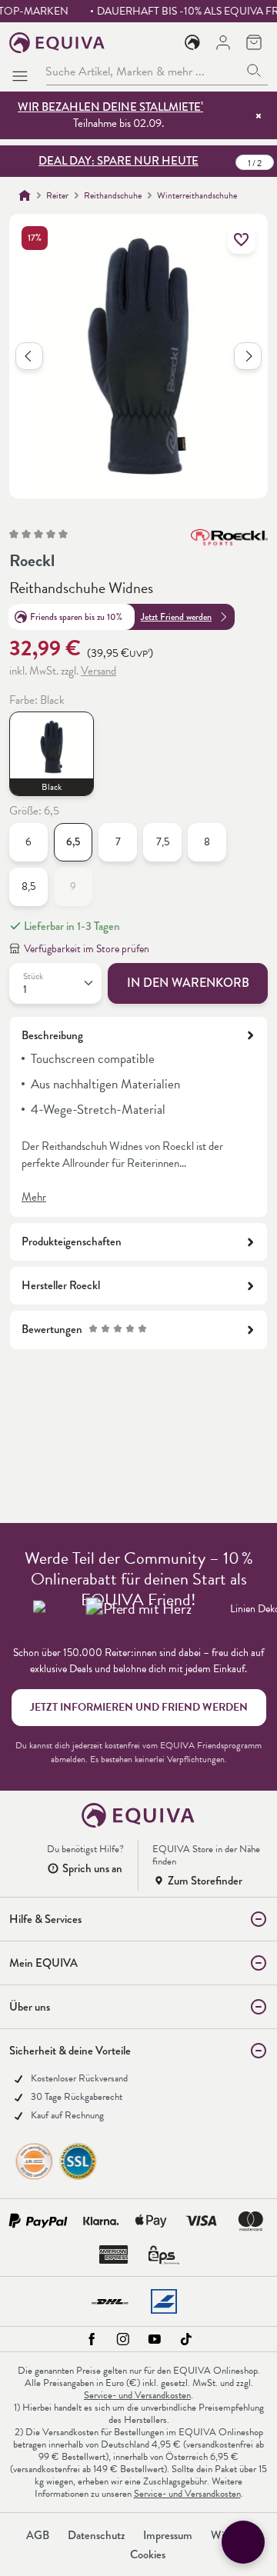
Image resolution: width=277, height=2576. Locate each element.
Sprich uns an (92, 1868)
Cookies (148, 2554)
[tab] (138, 1117)
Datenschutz (96, 2535)
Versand (98, 671)
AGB (38, 2535)
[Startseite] (25, 195)
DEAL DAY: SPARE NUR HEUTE (118, 161)
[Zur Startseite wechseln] (57, 43)
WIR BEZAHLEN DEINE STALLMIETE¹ (110, 107)
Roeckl (32, 560)
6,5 (73, 842)
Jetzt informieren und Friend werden (139, 1707)
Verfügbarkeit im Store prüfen (87, 949)
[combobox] (143, 71)
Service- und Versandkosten (137, 2395)
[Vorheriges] (29, 356)
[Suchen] (254, 71)
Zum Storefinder (205, 1881)
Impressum (168, 2535)
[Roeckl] (229, 545)
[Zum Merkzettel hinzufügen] (242, 240)
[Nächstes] (248, 356)
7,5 (163, 842)
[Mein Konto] (223, 42)
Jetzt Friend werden (176, 617)
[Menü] (23, 72)
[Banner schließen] (259, 115)
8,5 (28, 886)
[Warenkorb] (254, 42)
